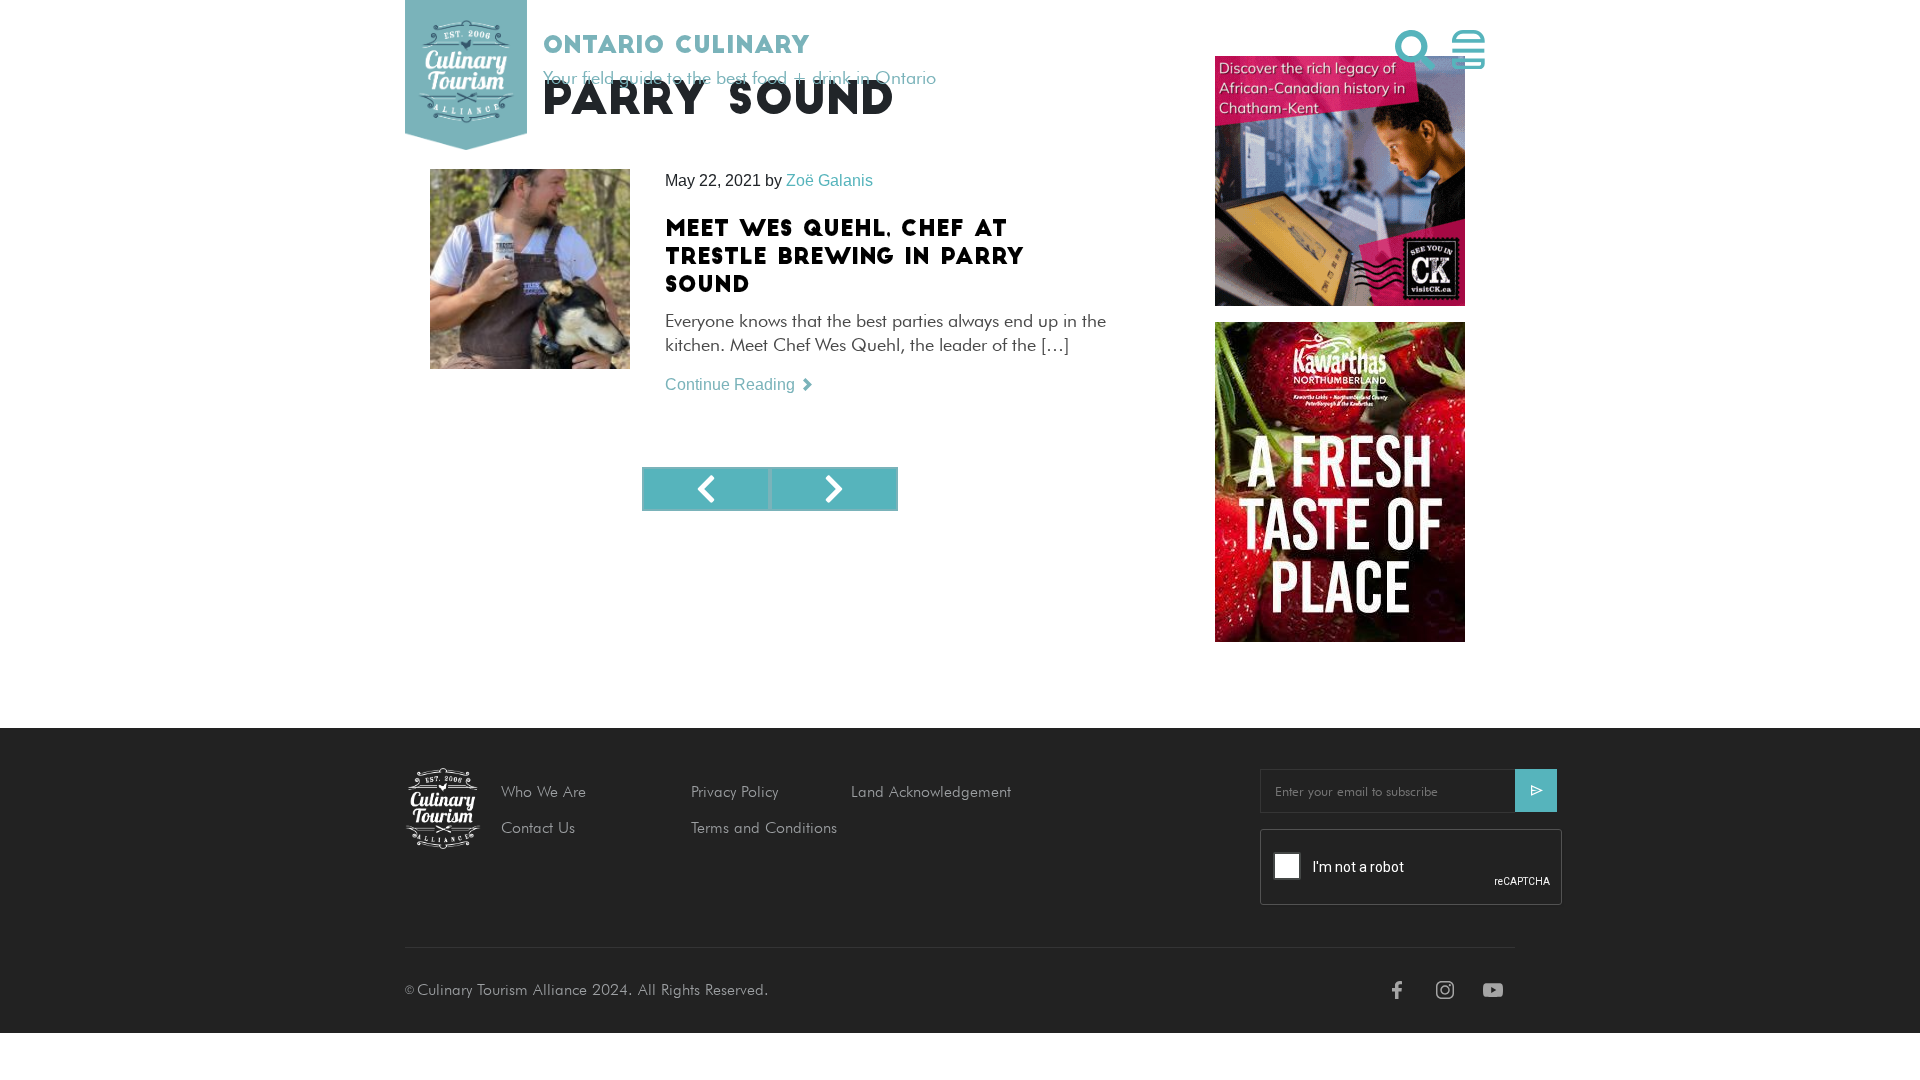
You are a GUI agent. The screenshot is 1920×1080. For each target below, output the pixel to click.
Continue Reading (732, 384)
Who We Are (543, 791)
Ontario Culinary (676, 47)
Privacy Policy (734, 791)
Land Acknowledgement (931, 791)
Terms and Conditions (764, 827)
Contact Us (538, 827)
